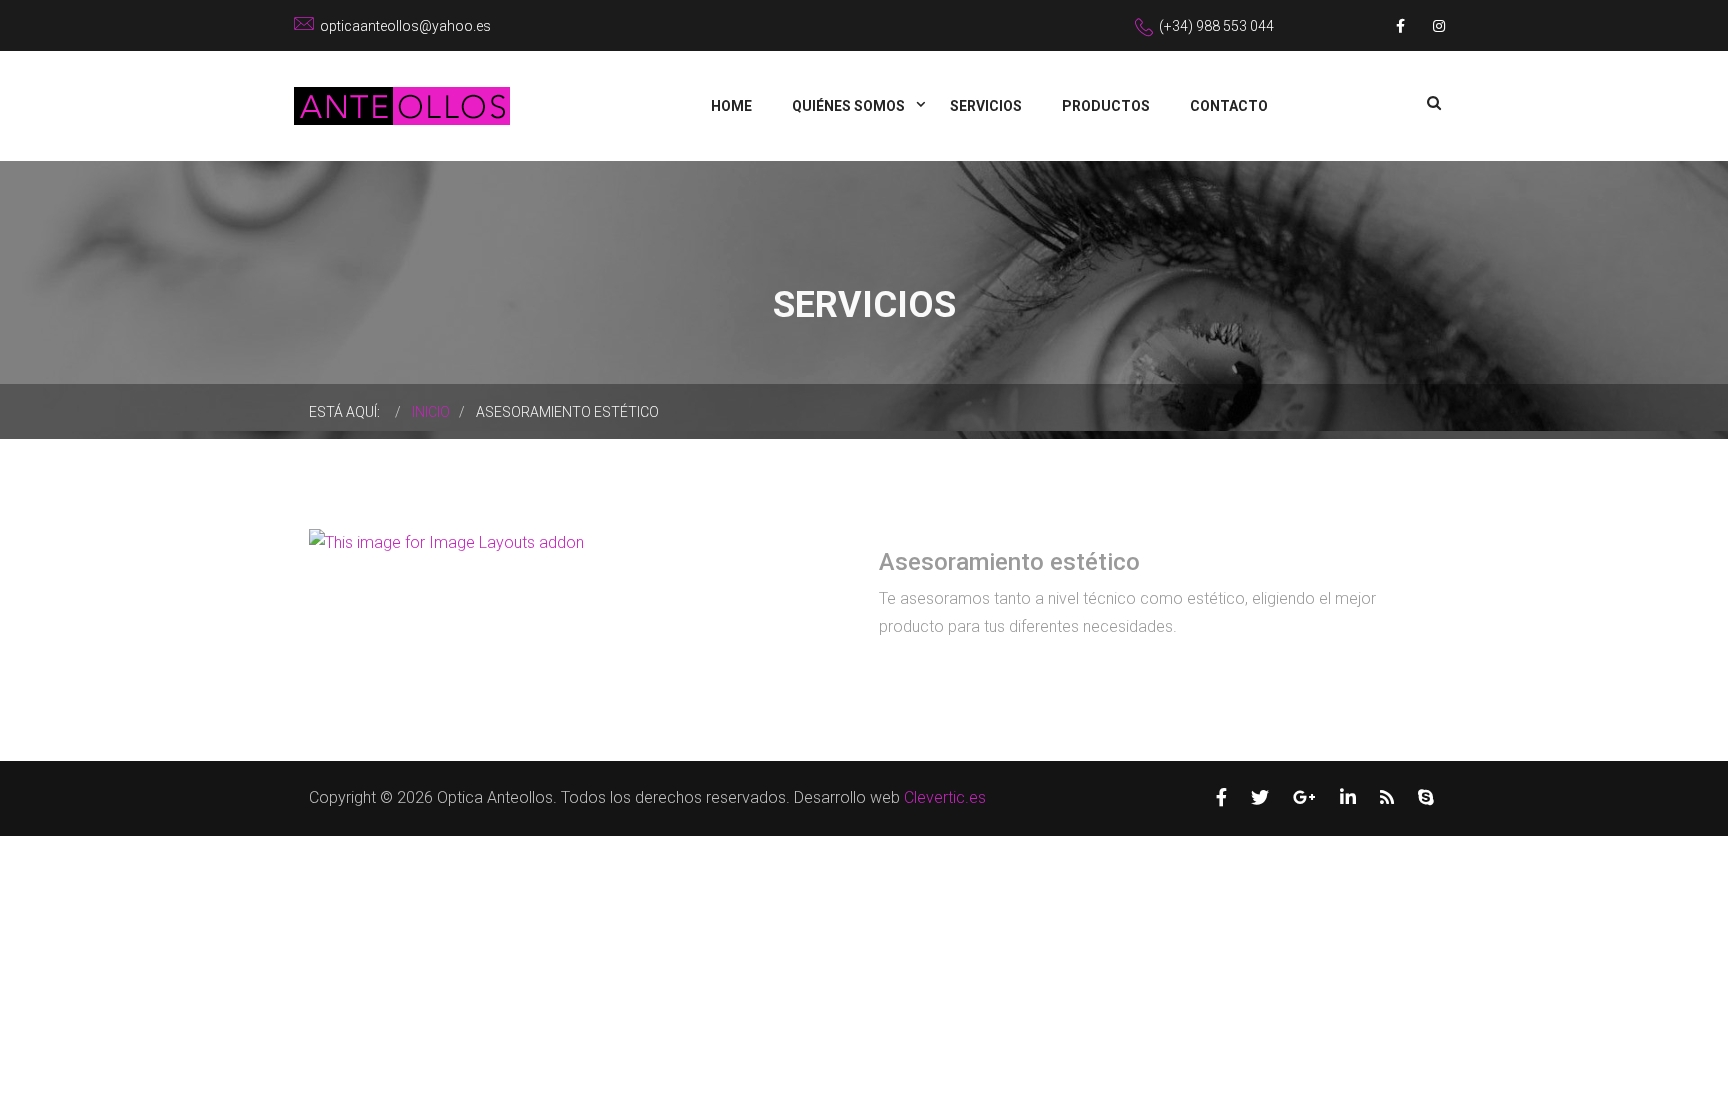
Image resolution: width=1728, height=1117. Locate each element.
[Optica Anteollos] (402, 104)
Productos (1106, 106)
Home (731, 106)
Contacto (1229, 106)
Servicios (986, 106)
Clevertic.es (945, 797)
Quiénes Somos (850, 106)
